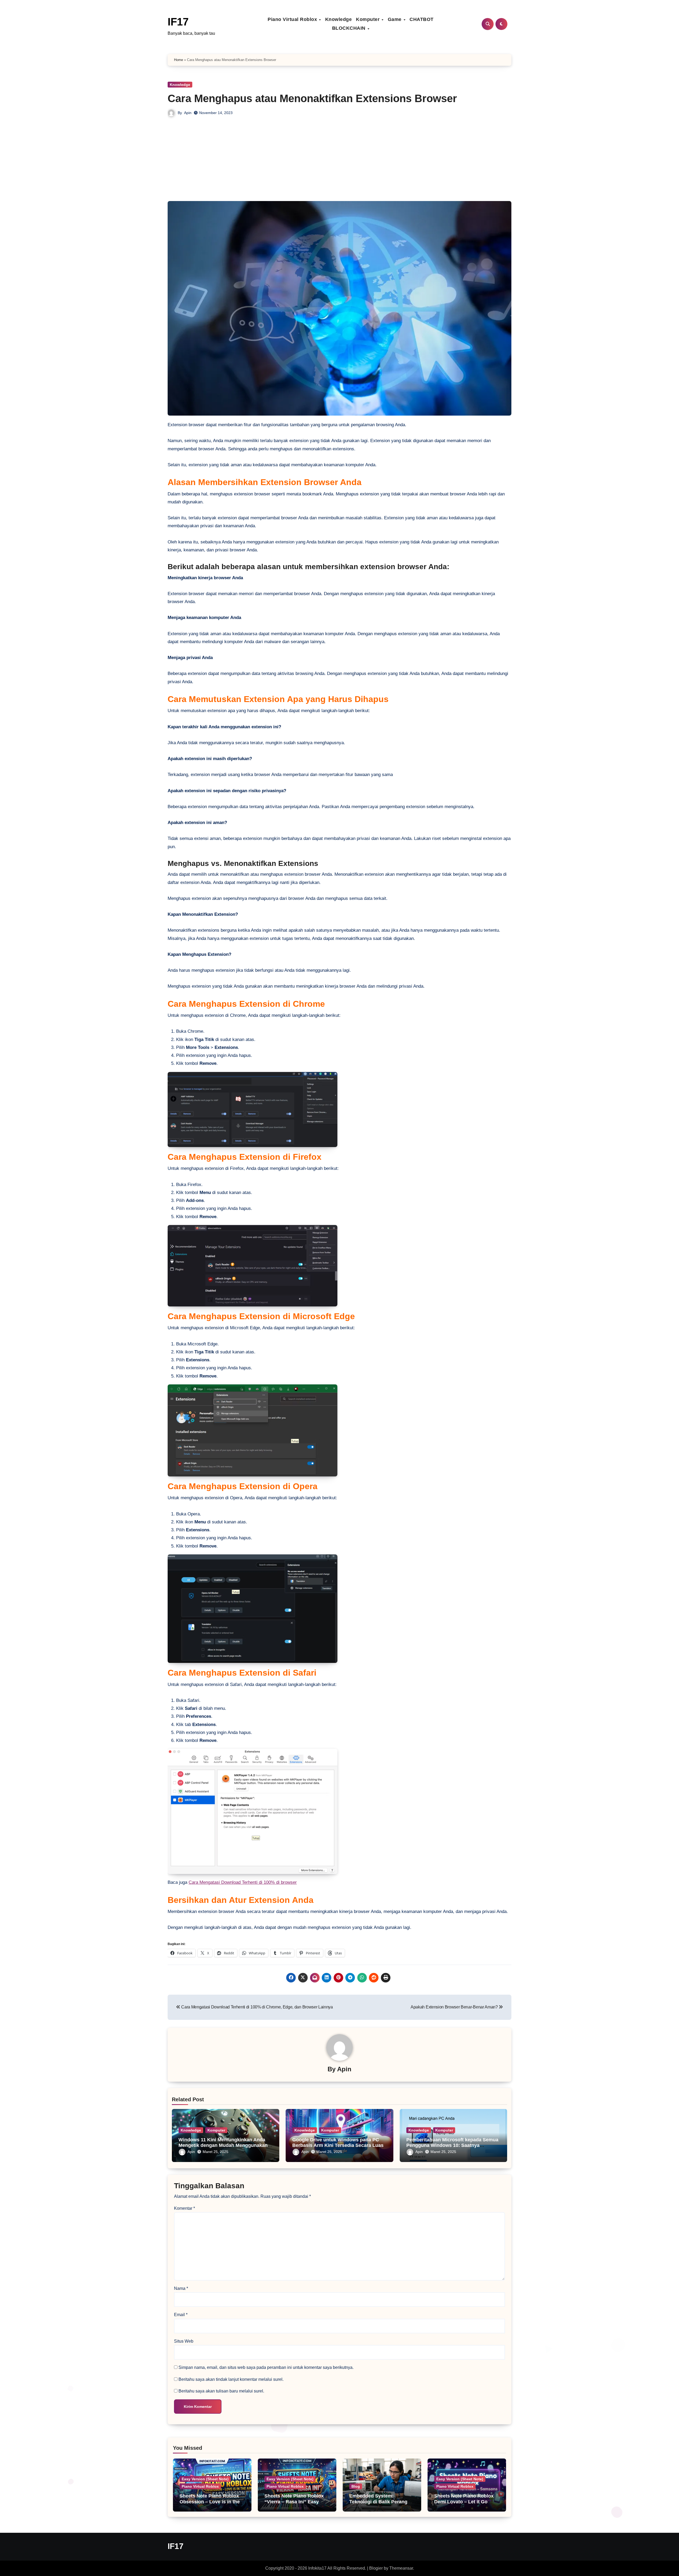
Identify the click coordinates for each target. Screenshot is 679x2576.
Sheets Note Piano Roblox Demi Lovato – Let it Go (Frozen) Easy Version (464, 2502)
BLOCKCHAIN (350, 28)
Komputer (369, 19)
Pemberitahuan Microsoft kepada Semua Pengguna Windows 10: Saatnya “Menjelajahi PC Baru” (452, 2145)
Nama (181, 2288)
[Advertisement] (339, 161)
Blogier (376, 2568)
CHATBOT (422, 19)
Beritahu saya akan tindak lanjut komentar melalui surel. (231, 2379)
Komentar (184, 2208)
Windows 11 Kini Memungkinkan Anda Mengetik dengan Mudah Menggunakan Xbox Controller (223, 2145)
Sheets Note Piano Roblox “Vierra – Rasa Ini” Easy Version (294, 2502)
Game (395, 19)
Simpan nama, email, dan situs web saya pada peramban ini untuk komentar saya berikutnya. (266, 2367)
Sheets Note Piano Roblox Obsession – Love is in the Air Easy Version (210, 2502)
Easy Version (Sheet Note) (205, 2479)
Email (181, 2315)
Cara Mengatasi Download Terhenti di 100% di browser (243, 1882)
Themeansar (401, 2568)
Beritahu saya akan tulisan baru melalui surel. (221, 2391)
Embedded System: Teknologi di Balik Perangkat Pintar (382, 2502)
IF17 (178, 22)
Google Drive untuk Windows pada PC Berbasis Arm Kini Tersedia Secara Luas (338, 2143)
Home (179, 60)
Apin (188, 113)
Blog (356, 2486)
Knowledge (339, 19)
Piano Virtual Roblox (293, 19)
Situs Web (184, 2341)
